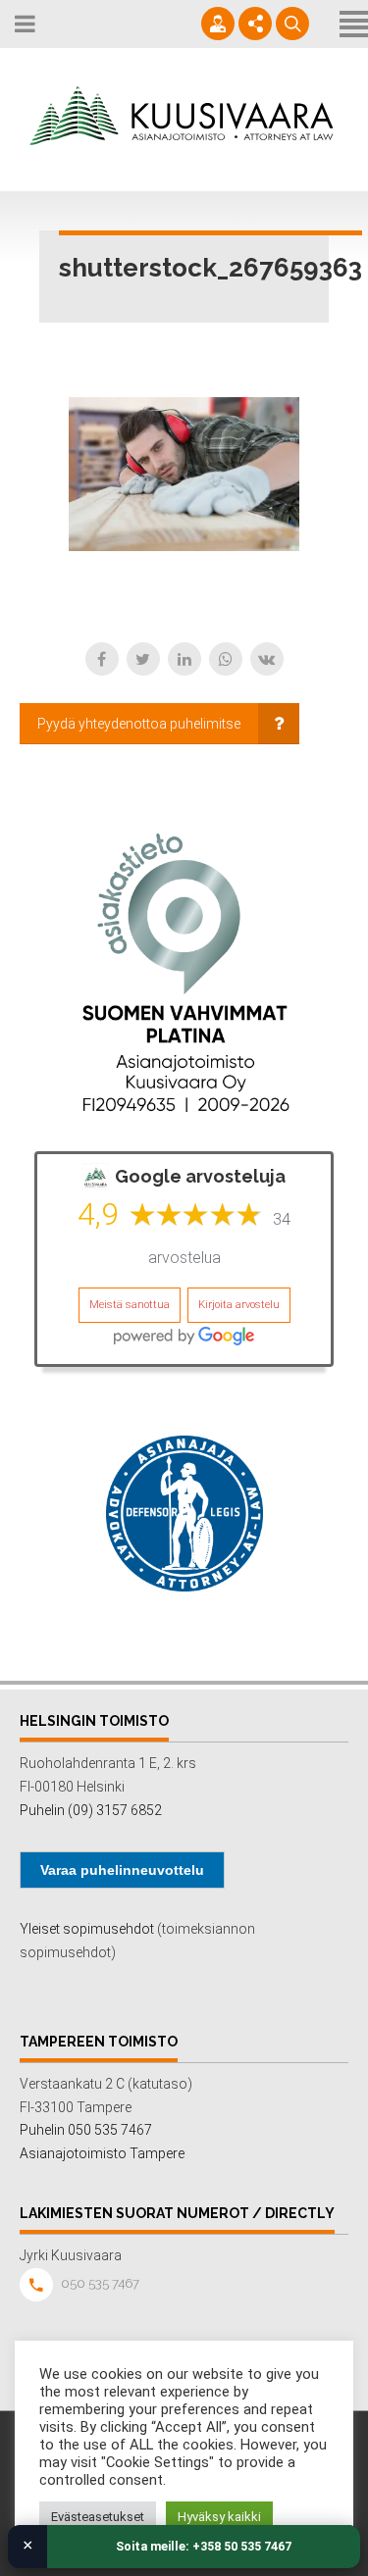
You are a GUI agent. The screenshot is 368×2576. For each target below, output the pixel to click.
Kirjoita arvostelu (239, 1305)
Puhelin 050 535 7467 (86, 2130)
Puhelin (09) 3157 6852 (91, 1810)
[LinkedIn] (184, 659)
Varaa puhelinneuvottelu (122, 1870)
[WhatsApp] (226, 659)
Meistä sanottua (130, 1305)
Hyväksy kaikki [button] (219, 2517)
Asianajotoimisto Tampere (102, 2153)
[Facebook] (102, 659)
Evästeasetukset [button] (98, 2517)
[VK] (267, 659)
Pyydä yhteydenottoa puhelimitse (139, 724)
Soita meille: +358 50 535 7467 (204, 2546)
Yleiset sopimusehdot (87, 1929)
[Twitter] (143, 659)
